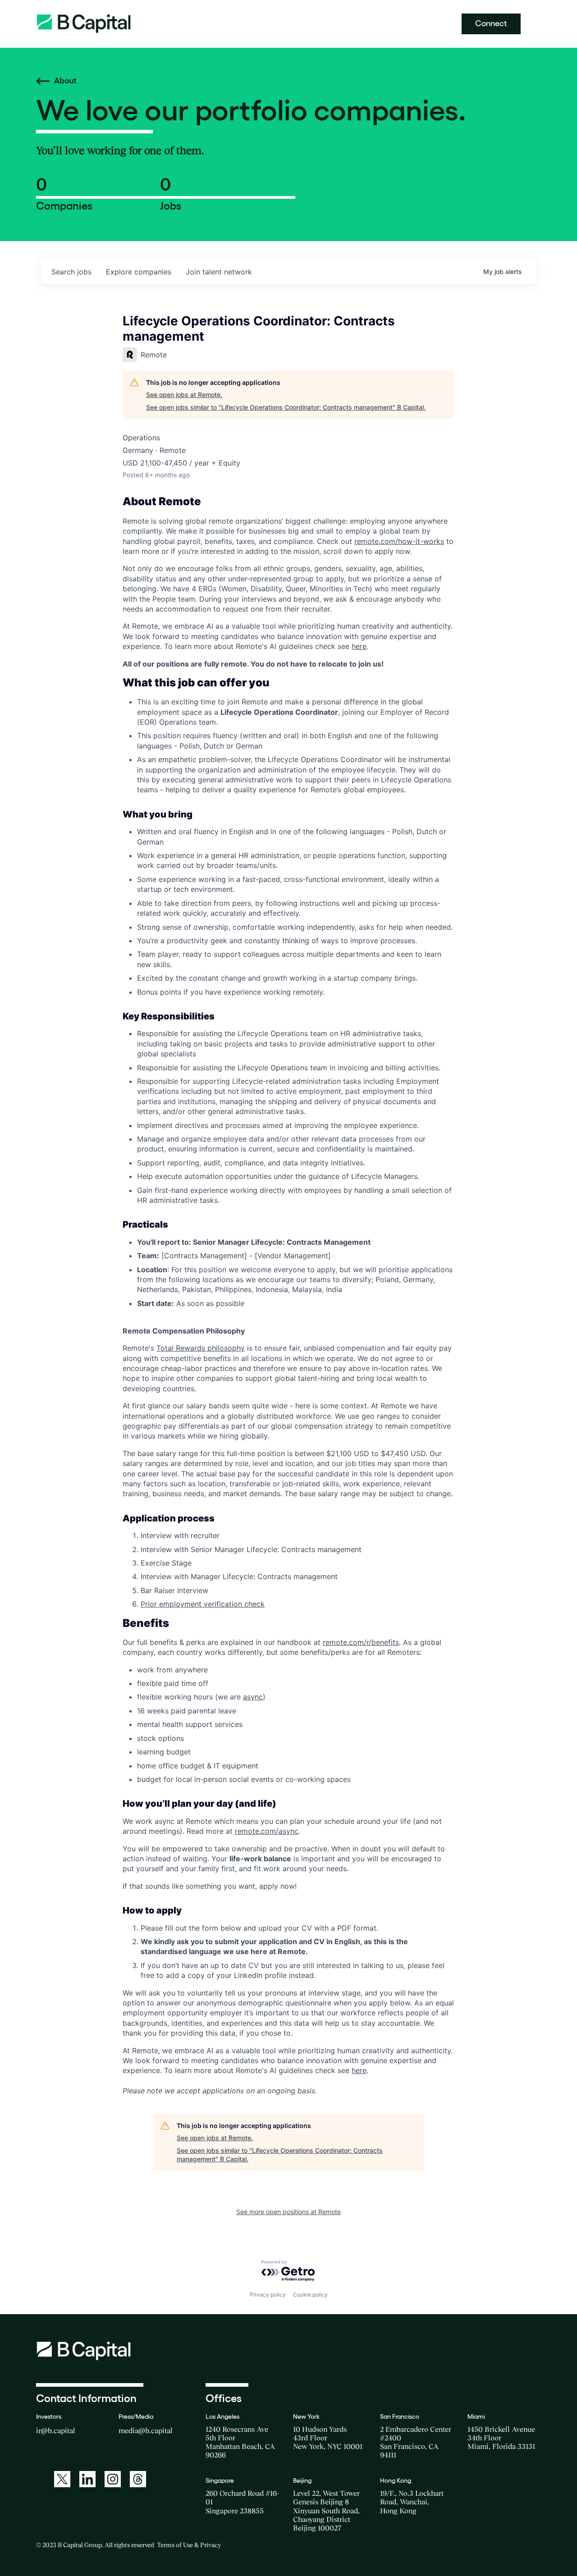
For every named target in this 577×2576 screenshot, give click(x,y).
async (253, 1697)
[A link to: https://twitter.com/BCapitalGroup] (62, 2479)
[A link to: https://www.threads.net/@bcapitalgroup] (138, 2479)
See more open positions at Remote (288, 2212)
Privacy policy (268, 2295)
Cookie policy (310, 2295)
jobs (71, 272)
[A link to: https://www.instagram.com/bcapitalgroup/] (113, 2479)
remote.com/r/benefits (361, 1642)
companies (139, 272)
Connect (491, 23)
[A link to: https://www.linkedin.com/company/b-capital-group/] (87, 2479)
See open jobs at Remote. (184, 395)
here (359, 646)
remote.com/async (267, 1831)
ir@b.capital (56, 2430)
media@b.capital (146, 2430)
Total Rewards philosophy (201, 1348)
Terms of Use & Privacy (189, 2545)
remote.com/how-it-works (399, 541)
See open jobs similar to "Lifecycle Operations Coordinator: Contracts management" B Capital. (286, 407)
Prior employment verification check (203, 1604)
